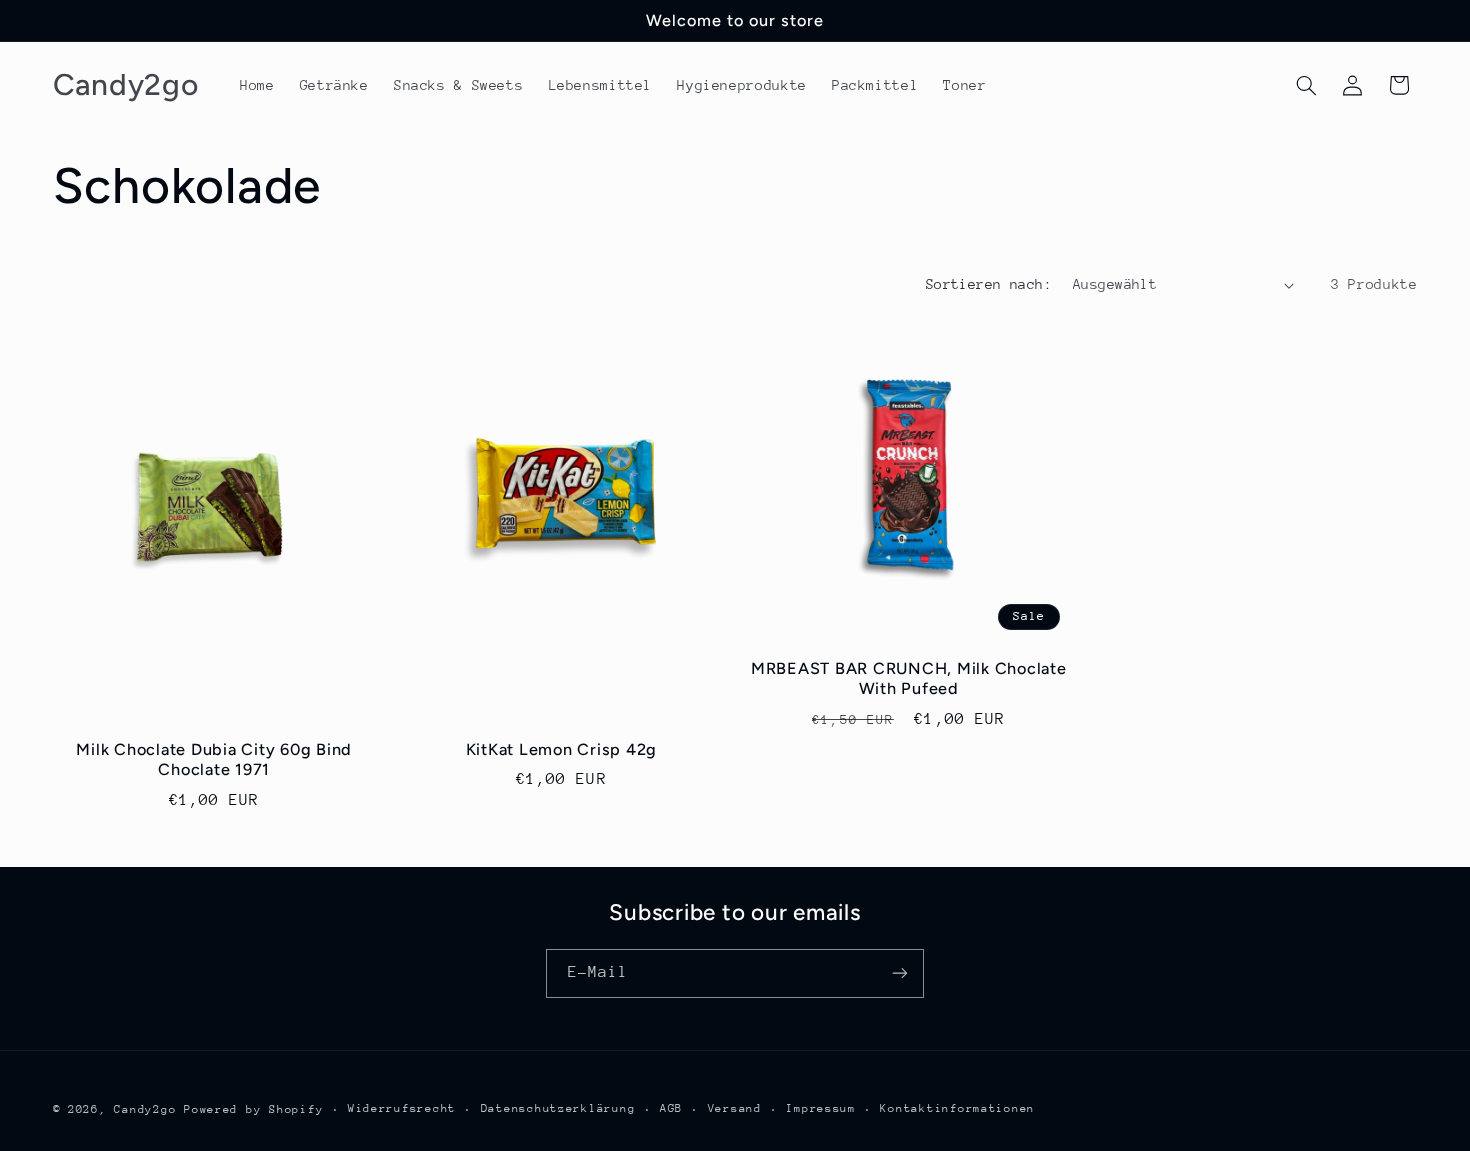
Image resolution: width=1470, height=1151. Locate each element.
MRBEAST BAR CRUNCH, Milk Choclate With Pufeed (909, 678)
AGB (671, 1108)
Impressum (821, 1108)
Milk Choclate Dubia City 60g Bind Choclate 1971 (214, 759)
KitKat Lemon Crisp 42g (562, 749)
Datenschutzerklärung (558, 1108)
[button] (1306, 85)
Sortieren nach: (989, 284)
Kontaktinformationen (957, 1108)
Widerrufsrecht (402, 1108)
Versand (735, 1108)
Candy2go (145, 1108)
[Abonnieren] (900, 972)
